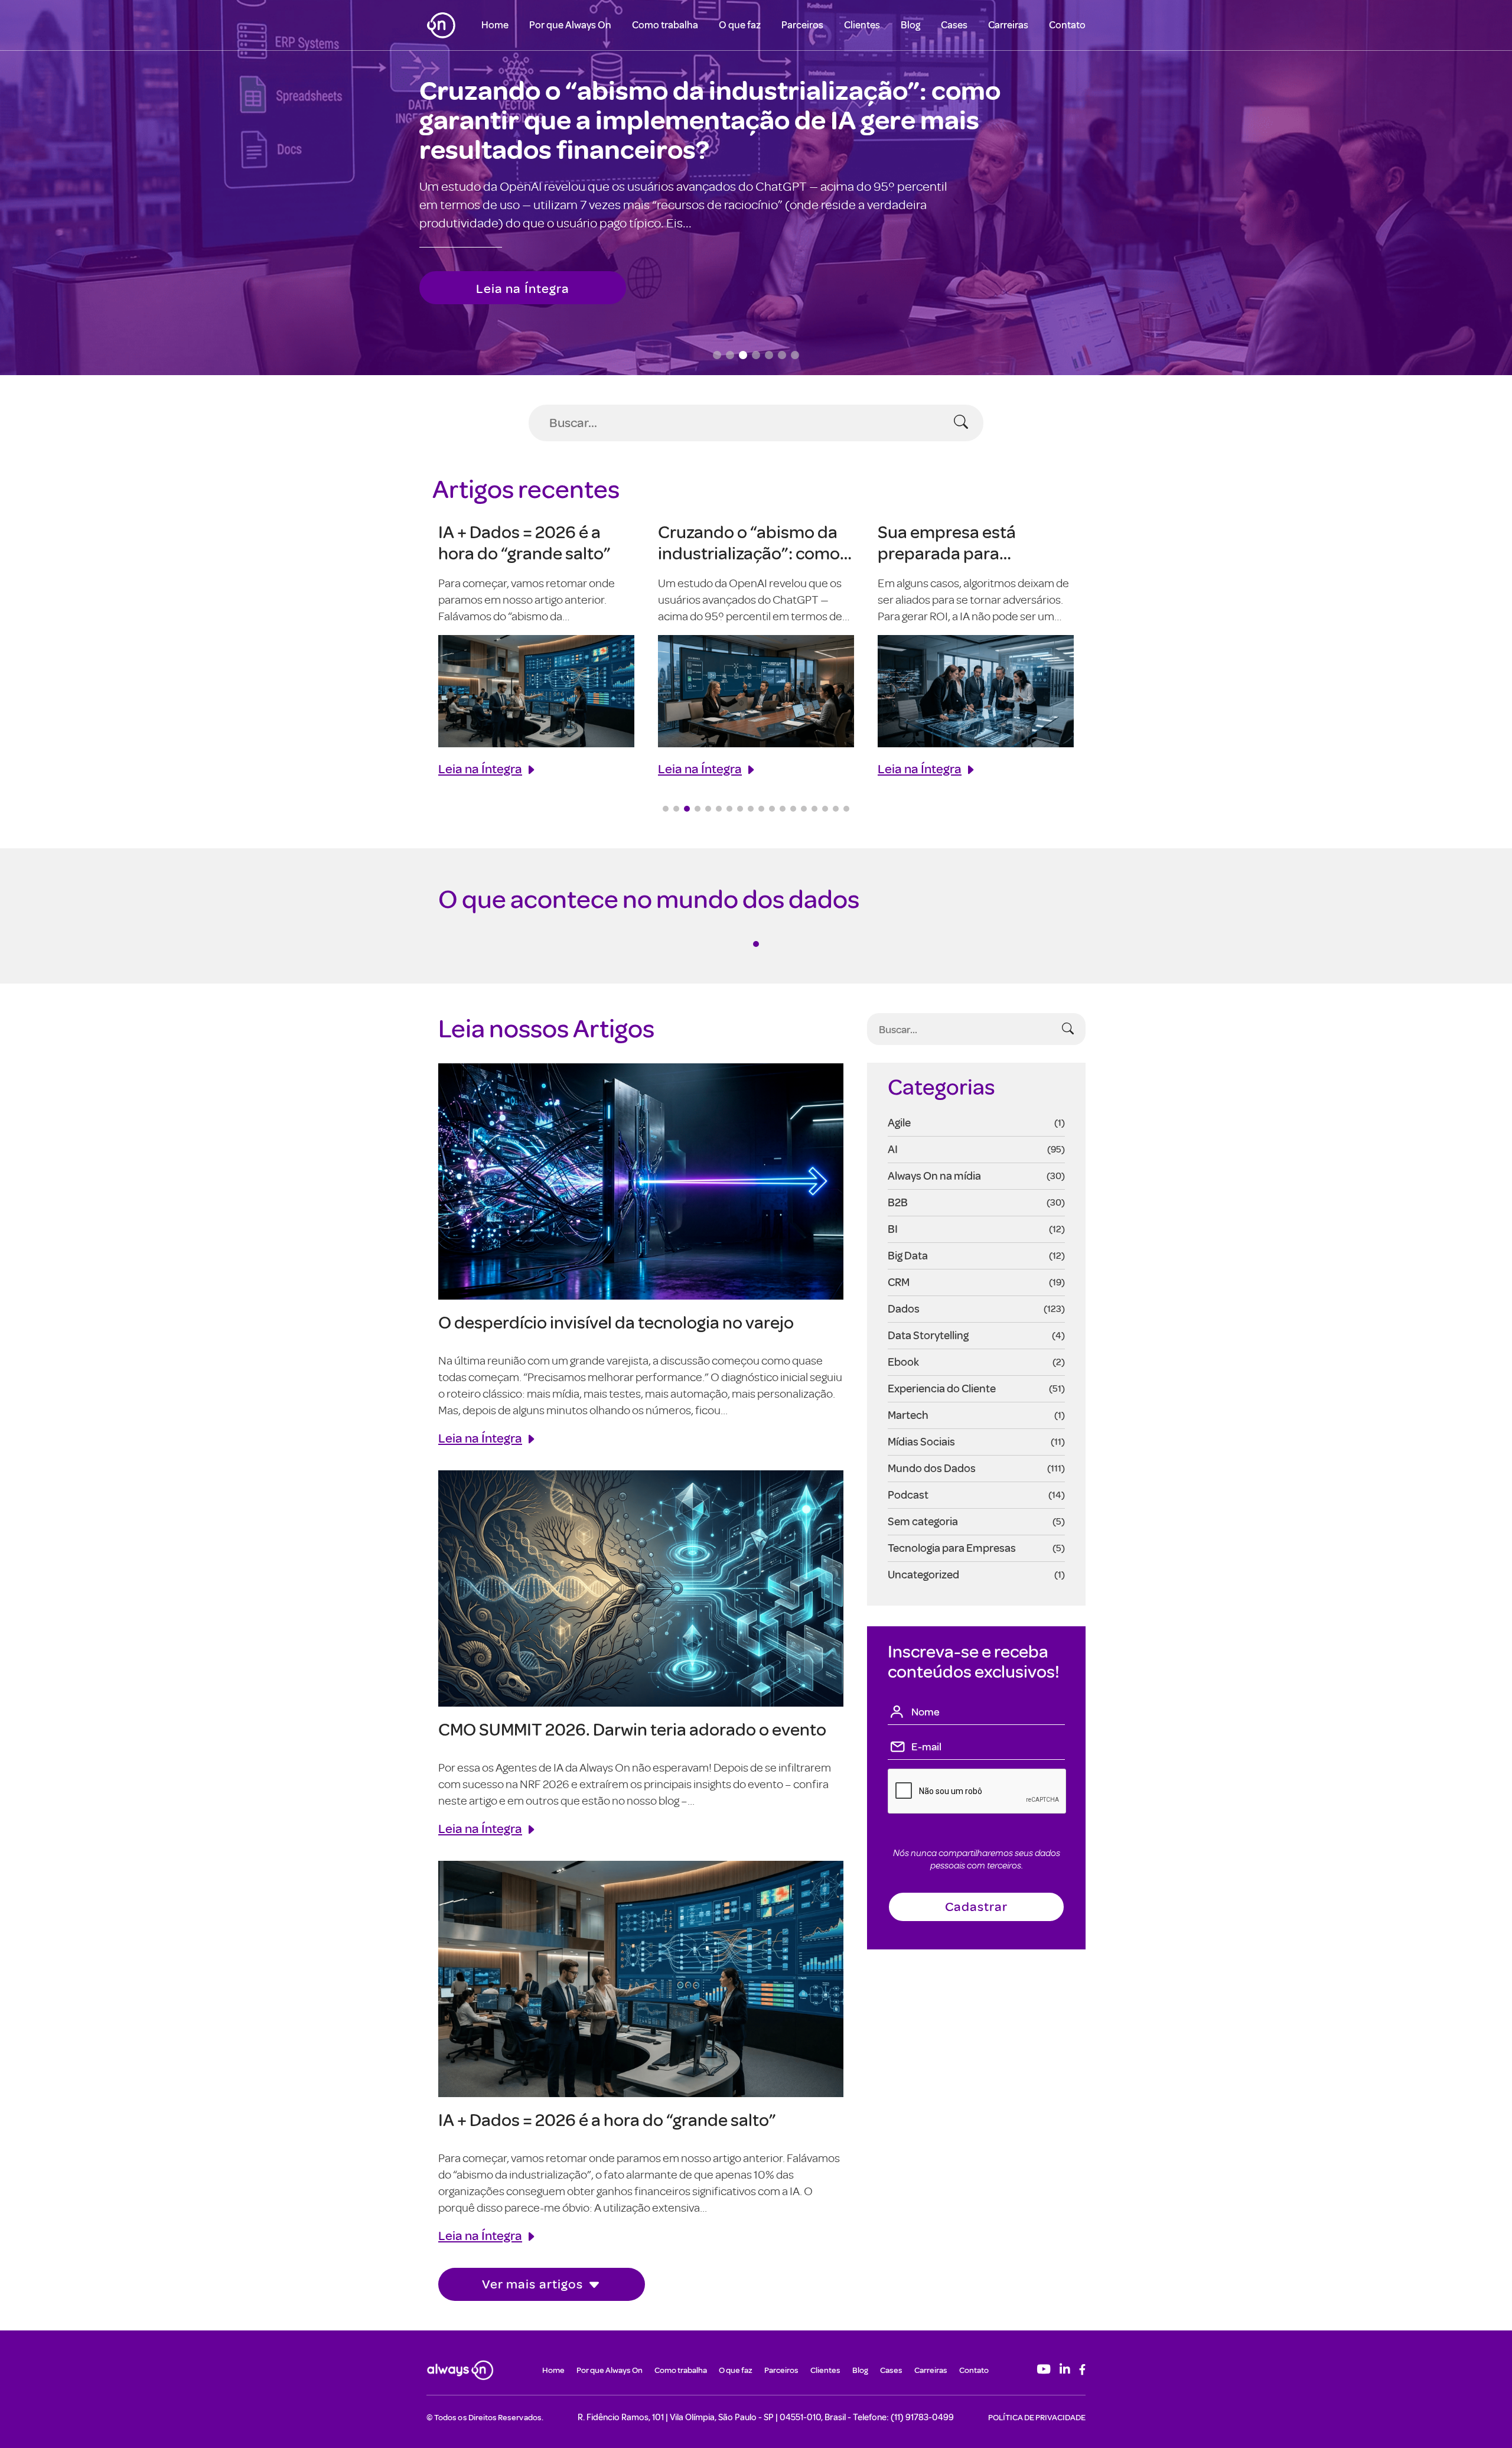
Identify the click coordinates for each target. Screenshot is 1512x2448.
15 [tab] (814, 809)
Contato (1067, 25)
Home (495, 25)
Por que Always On (570, 25)
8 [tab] (740, 809)
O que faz (740, 25)
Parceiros (802, 25)
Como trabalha (665, 25)
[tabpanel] (536, 649)
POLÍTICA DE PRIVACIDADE (1037, 2417)
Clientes (862, 25)
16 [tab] (825, 809)
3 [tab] (687, 809)
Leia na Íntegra (523, 282)
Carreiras (1008, 25)
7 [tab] (729, 809)
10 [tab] (761, 809)
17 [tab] (836, 809)
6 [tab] (719, 809)
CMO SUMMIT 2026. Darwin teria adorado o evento (632, 1729)
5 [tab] (708, 809)
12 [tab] (783, 809)
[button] (717, 355)
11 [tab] (772, 809)
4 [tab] (698, 809)
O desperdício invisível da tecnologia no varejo (616, 1322)
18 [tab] (846, 809)
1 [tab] (666, 809)
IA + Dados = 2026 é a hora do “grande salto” (607, 2119)
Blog (910, 25)
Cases (954, 25)
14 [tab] (804, 809)
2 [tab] (676, 809)
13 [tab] (793, 809)
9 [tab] (751, 809)
